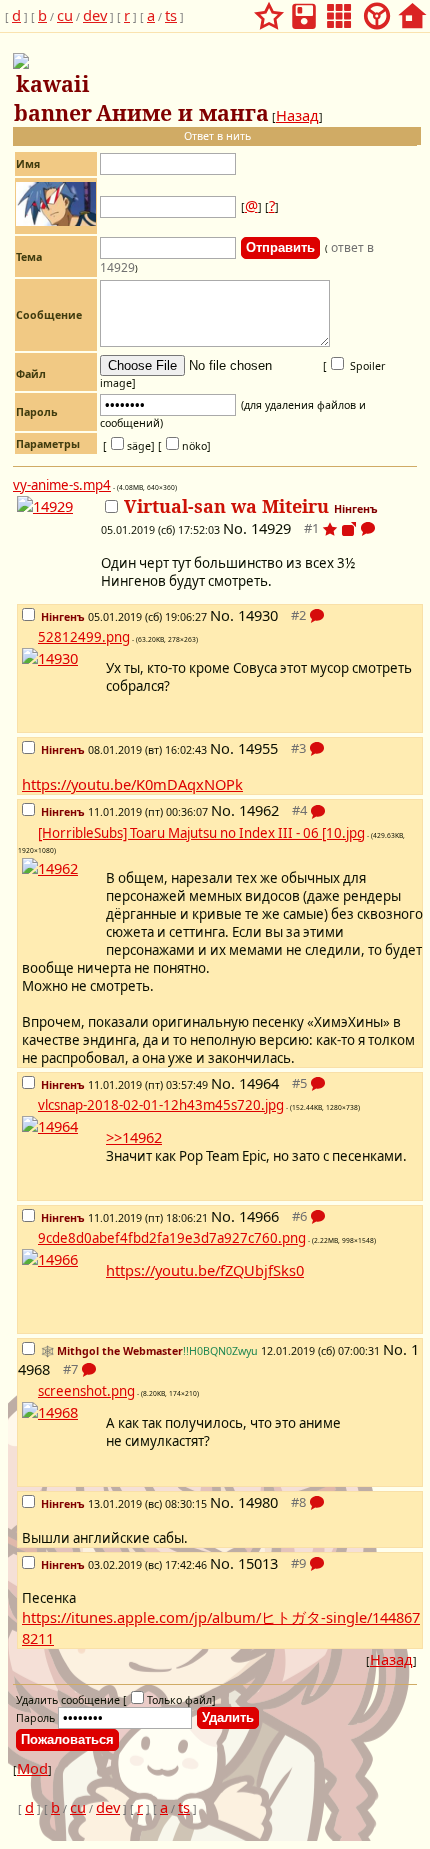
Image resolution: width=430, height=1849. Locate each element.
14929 (271, 528)
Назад (297, 115)
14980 (258, 1502)
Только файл (179, 1700)
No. (237, 528)
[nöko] (184, 446)
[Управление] (377, 10)
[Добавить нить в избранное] (330, 529)
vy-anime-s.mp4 (62, 485)
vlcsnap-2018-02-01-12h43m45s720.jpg (161, 1105)
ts (171, 15)
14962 (259, 810)
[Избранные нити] (269, 10)
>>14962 (134, 1137)
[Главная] (412, 10)
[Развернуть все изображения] (349, 529)
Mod (32, 1768)
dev (95, 15)
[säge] (129, 446)
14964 (259, 1083)
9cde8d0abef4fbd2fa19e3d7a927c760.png (172, 1238)
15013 (258, 1563)
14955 (258, 748)
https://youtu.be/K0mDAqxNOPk (132, 784)
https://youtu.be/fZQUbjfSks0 (205, 1270)
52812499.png (84, 637)
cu (65, 15)
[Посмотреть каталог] (339, 10)
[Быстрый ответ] (368, 531)
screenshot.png (86, 1391)
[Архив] (304, 10)
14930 (258, 615)
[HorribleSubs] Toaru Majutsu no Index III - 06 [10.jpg (201, 833)
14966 (259, 1216)
